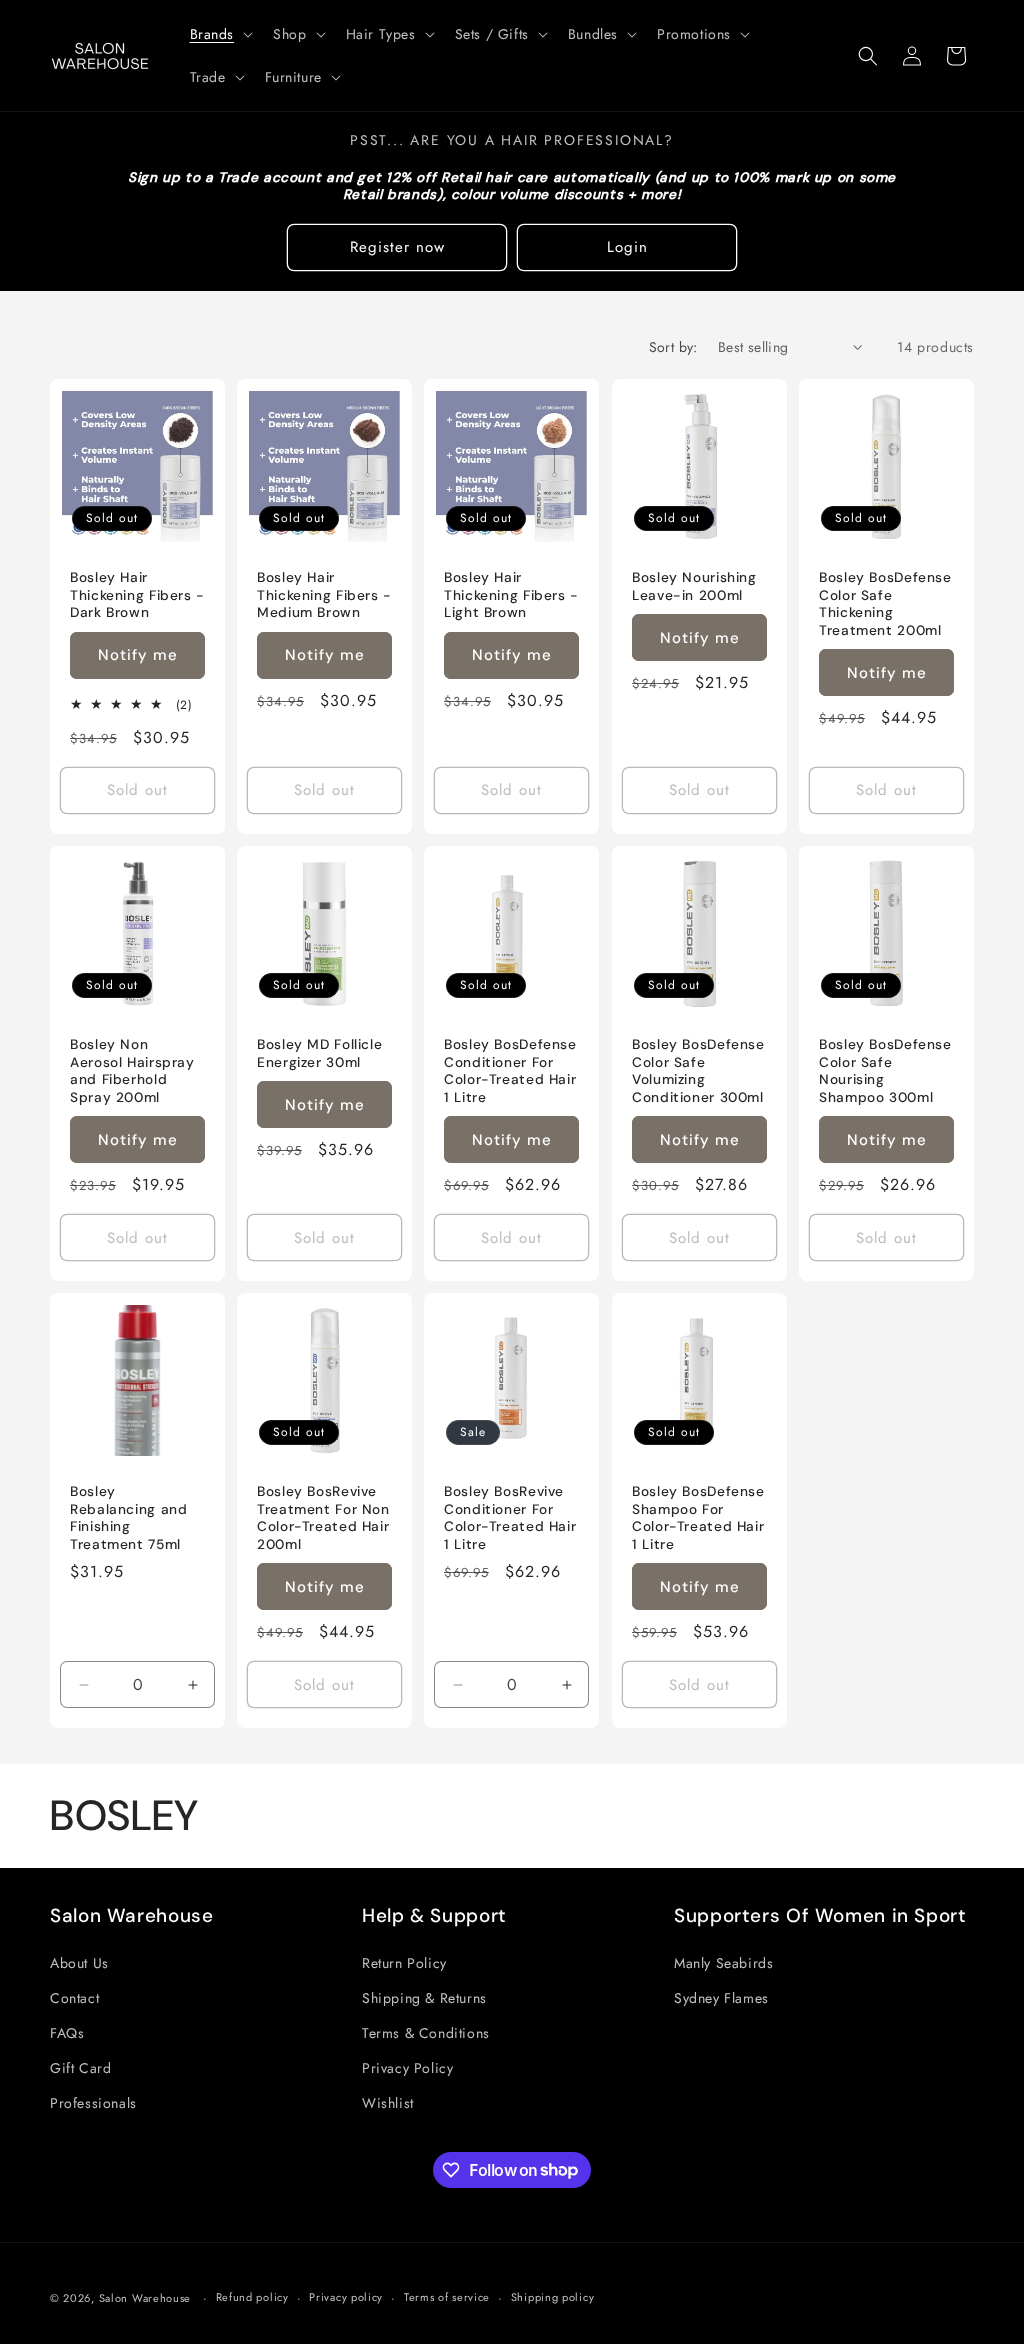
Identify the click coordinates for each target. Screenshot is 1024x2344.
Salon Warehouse (147, 2298)
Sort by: (673, 347)
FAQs (67, 2033)
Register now (397, 247)
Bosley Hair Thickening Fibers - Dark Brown (137, 595)
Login (627, 247)
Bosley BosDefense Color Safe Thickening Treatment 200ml (885, 604)
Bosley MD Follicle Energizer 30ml (319, 1053)
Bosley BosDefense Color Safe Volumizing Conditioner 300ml (698, 1071)
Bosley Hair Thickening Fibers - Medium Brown (324, 595)
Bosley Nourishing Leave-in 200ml (694, 586)
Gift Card (80, 2068)
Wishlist (388, 2103)
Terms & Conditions (426, 2033)
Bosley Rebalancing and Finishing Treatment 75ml (128, 1518)
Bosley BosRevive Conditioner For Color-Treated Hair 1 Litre (510, 1518)
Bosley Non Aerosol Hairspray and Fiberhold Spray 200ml (132, 1071)
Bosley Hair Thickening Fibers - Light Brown (511, 595)
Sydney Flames (721, 1998)
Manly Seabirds (723, 1963)
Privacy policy (346, 2297)
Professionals (93, 2103)
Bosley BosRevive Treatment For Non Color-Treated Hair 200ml (323, 1518)
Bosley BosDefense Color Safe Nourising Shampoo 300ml (885, 1071)
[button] (220, 34)
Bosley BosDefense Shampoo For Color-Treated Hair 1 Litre (698, 1518)
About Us (79, 1963)
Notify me (138, 655)
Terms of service (447, 2297)
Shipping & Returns (424, 1998)
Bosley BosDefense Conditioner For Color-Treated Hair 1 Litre (510, 1071)
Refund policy (252, 2297)
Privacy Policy (407, 2068)
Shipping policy (553, 2297)
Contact (74, 1998)
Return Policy (404, 1963)
